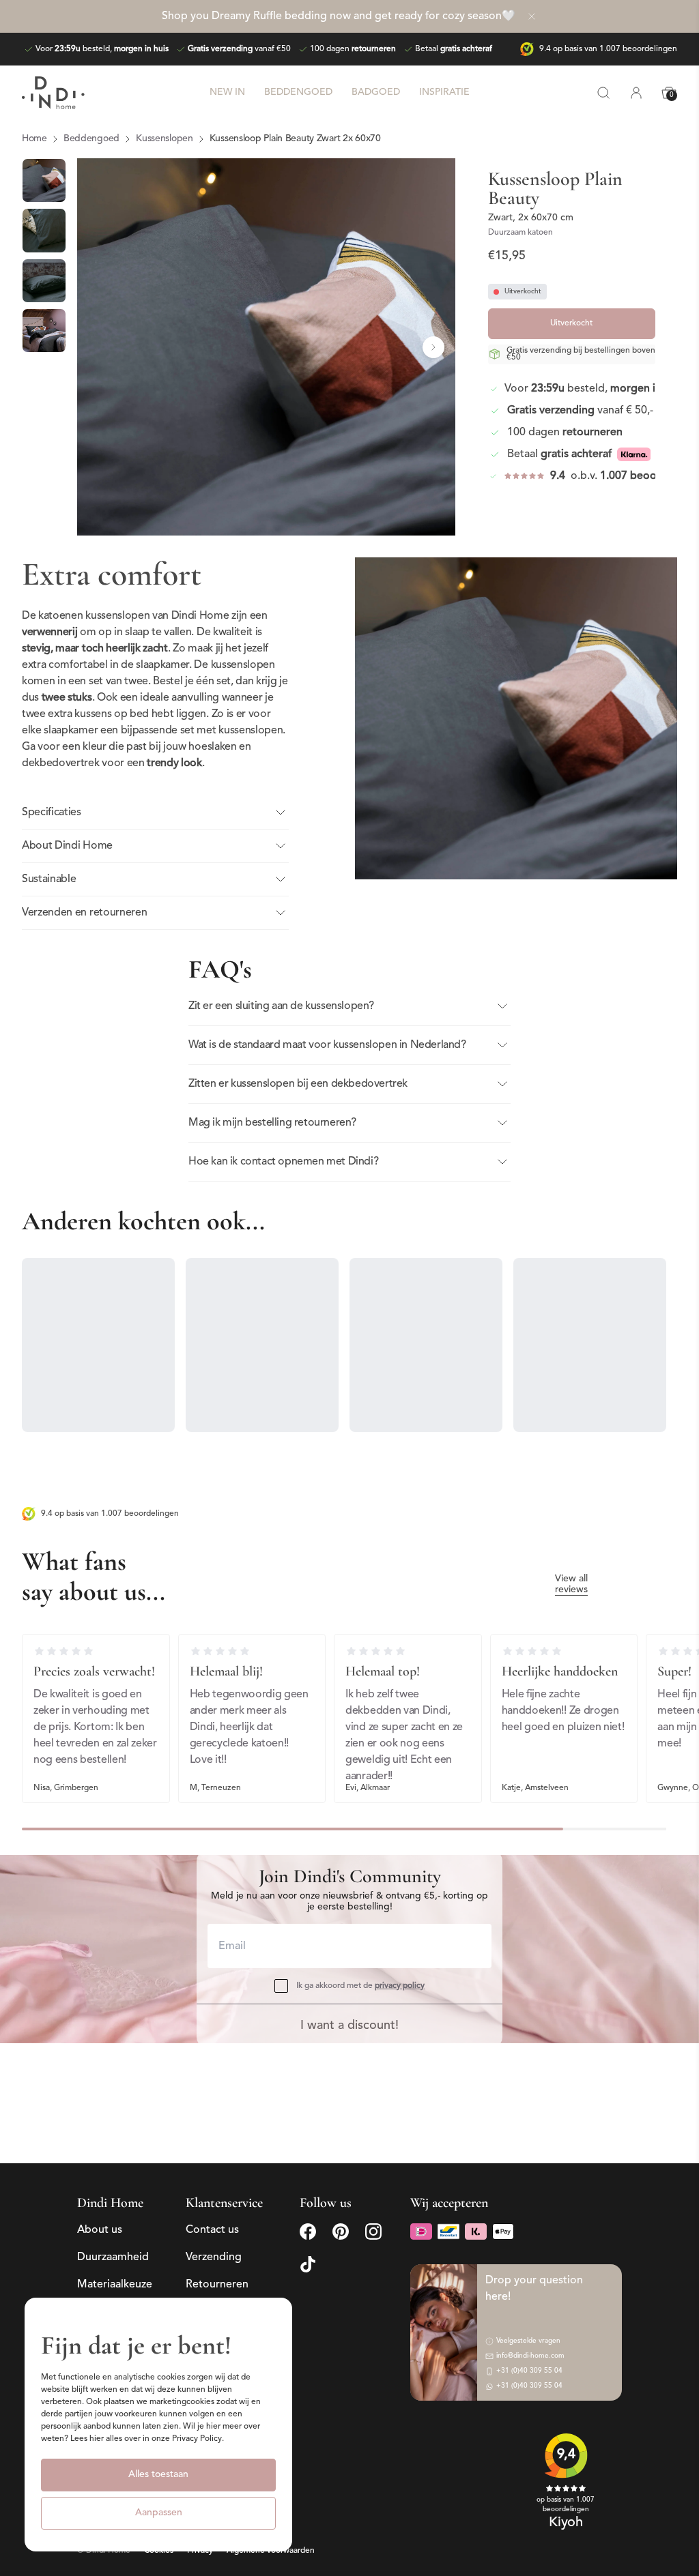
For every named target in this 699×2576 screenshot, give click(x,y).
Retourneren (217, 2285)
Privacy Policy (197, 2439)
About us (100, 2230)
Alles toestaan (158, 2475)
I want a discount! (349, 2026)
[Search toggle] (603, 93)
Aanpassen (159, 2513)
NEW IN (227, 92)
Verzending (214, 2257)
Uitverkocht (571, 323)
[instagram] (373, 2231)
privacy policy (400, 1986)
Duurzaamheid (113, 2257)
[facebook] (308, 2231)
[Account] (636, 93)
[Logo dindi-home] (53, 93)
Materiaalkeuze (115, 2285)
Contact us (212, 2230)
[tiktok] (308, 2264)
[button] (99, 347)
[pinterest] (341, 2231)
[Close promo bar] (532, 16)
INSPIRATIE (444, 92)
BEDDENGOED (298, 92)
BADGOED (376, 92)
